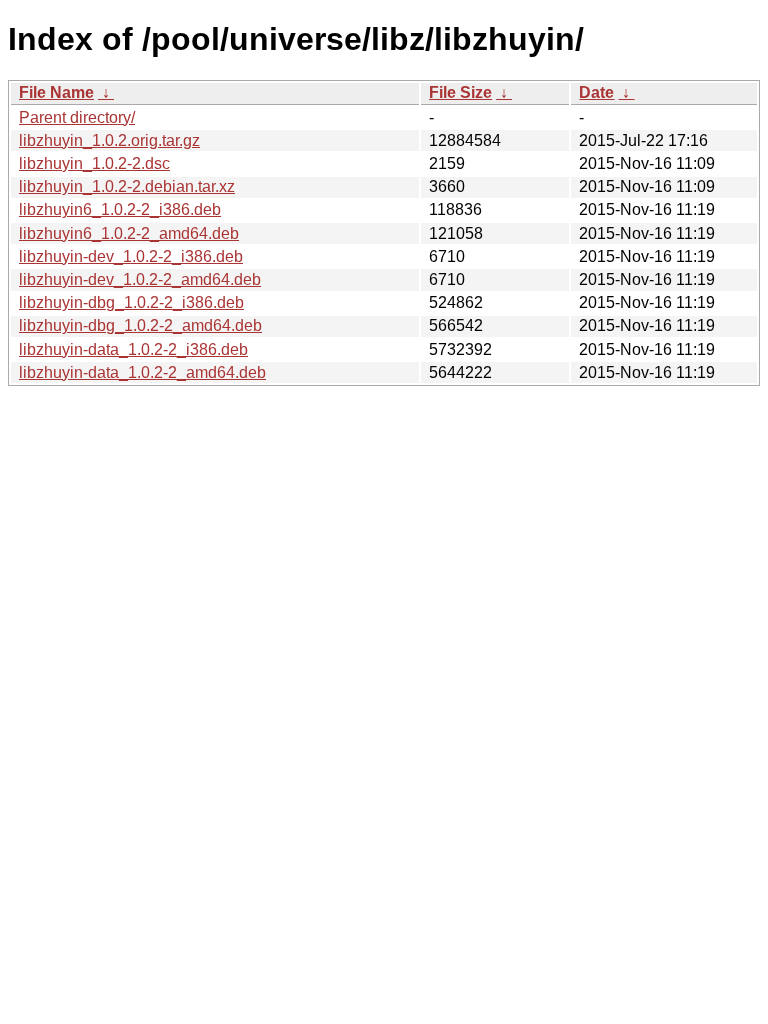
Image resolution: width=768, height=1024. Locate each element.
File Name (56, 92)
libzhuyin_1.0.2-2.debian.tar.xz (127, 186)
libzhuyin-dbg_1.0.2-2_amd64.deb (140, 325)
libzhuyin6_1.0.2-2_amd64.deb (129, 233)
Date (596, 92)
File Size (460, 92)
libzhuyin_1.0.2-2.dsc (94, 163)
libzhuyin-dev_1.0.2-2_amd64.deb (140, 279)
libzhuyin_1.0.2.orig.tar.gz (109, 140)
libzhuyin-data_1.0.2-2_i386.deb (133, 349)
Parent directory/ (77, 117)
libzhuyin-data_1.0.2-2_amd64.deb (142, 372)
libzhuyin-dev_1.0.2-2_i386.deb (131, 256)
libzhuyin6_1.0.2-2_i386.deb (120, 209)
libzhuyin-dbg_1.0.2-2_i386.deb (131, 302)
